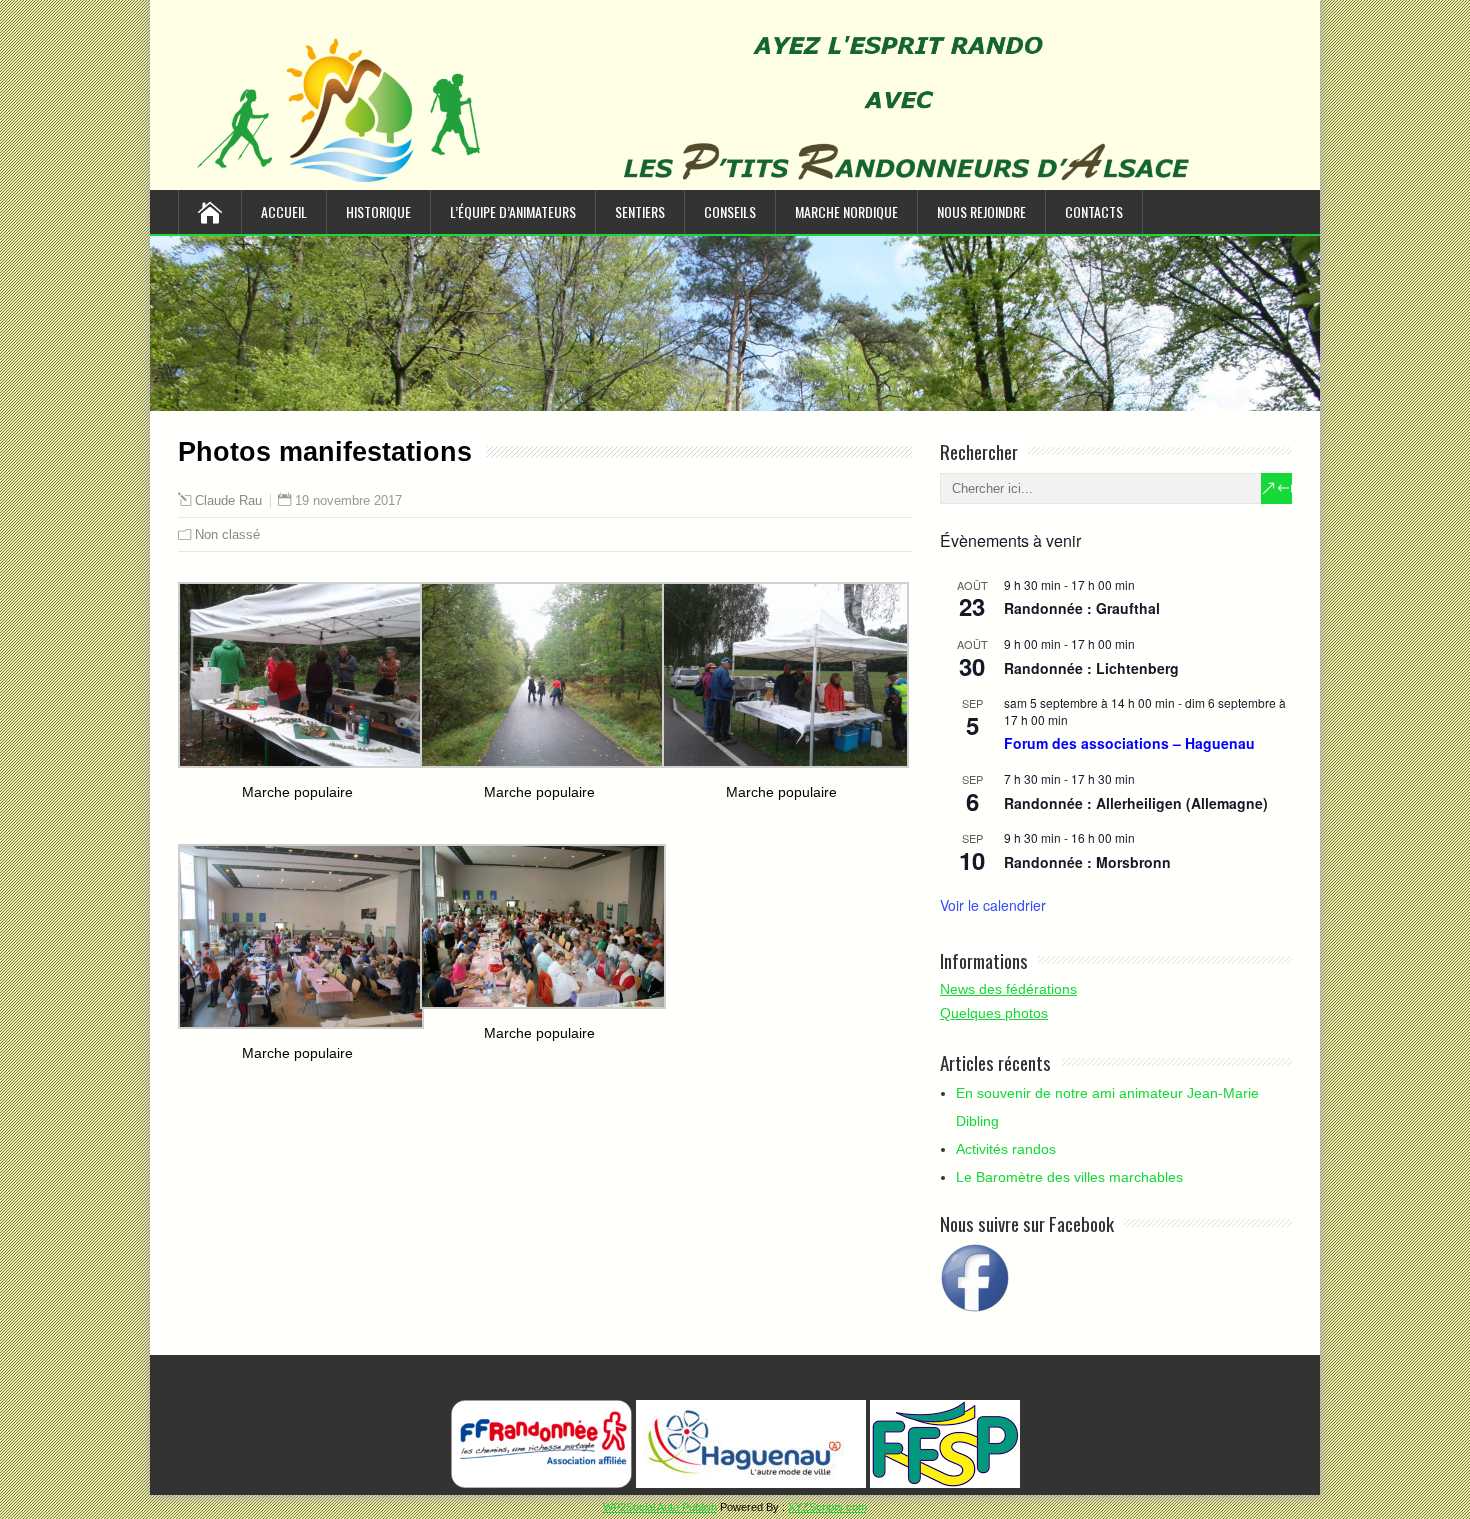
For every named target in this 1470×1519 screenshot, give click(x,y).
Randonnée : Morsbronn (1087, 862)
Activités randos (1006, 1149)
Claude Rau (228, 501)
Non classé (227, 534)
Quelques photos (994, 1013)
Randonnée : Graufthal (1082, 608)
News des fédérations (1008, 989)
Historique (378, 211)
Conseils (730, 211)
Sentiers (640, 211)
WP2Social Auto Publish (660, 1507)
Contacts (1094, 211)
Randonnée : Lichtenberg (1091, 668)
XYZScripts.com (827, 1507)
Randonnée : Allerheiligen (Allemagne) (1136, 803)
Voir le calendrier (993, 905)
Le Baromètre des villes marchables (1069, 1177)
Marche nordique (846, 211)
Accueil (284, 211)
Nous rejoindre (981, 211)
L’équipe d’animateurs (513, 211)
